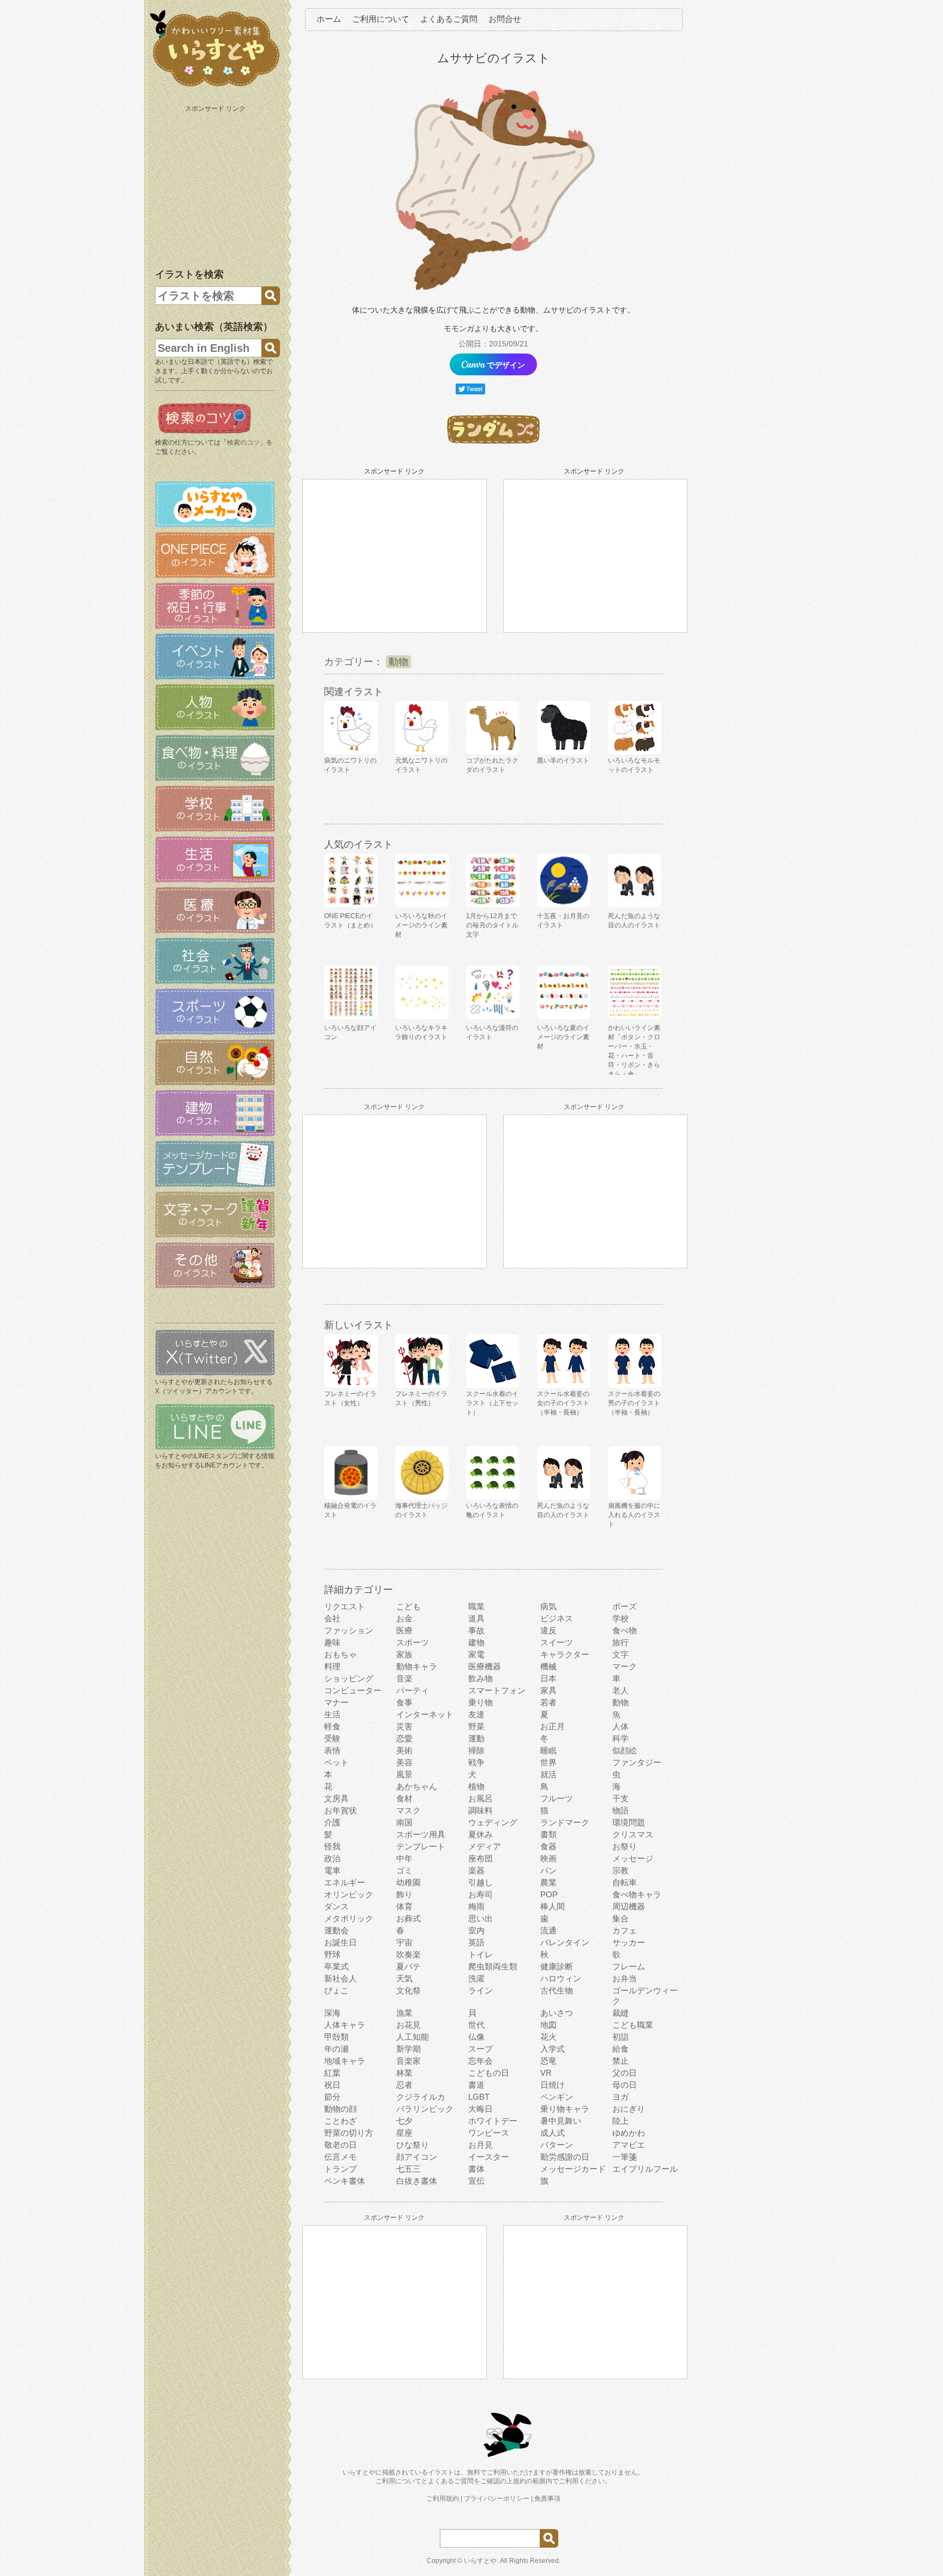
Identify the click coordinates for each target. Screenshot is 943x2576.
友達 (476, 1714)
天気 (404, 1978)
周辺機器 (629, 1906)
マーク (625, 1666)
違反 (548, 1630)
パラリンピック (425, 2109)
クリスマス (633, 1834)
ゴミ (404, 1870)
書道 (476, 2085)
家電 (476, 1654)
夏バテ (408, 1966)
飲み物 (481, 1678)
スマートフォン (497, 1690)
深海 (332, 2013)
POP (549, 1894)
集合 (620, 1918)
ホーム (329, 19)
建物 (476, 1642)
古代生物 (557, 1990)
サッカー (629, 1942)
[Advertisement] (216, 184)
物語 (620, 1810)
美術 (404, 1750)
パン (548, 1870)
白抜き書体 (417, 2181)
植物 (476, 1786)
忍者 (404, 2085)
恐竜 (548, 2061)
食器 (548, 1846)
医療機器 (485, 1666)
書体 (476, 2169)
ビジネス (557, 1618)
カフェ (625, 1930)
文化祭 (408, 1990)
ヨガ (620, 2097)
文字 (620, 1654)
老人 (620, 1690)
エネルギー (345, 1882)
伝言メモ (341, 2157)
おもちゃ (341, 1654)
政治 (332, 1858)
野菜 (476, 1726)
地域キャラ (345, 2061)
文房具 (336, 1798)
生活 (332, 1714)
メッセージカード (573, 2169)
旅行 (620, 1642)
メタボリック (349, 1918)
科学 (620, 1738)
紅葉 (332, 2073)
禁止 (620, 2061)
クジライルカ (421, 2097)
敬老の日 (341, 2145)
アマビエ (629, 2145)
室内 (476, 1930)
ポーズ (625, 1606)
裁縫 (620, 2013)
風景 (404, 1774)
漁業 (404, 2013)
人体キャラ (345, 2025)
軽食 (332, 1726)
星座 (404, 2133)
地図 (548, 2025)
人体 (620, 1726)
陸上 (620, 2121)
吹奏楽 (408, 1954)
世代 (476, 2025)
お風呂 (481, 1798)
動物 (398, 662)
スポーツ (413, 1642)
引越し (481, 1882)
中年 (404, 1858)
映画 (548, 1858)
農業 (548, 1882)
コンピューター (353, 1690)
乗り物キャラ (565, 2109)
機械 (548, 1666)
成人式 (553, 2133)
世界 (548, 1762)
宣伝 (476, 2181)
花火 (548, 2037)
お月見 (481, 2145)
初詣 (620, 2037)
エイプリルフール (645, 2169)
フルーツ (557, 1798)
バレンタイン (565, 1942)
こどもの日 (489, 2073)
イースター (489, 2157)
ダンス (336, 1906)
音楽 (404, 1678)
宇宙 (404, 1942)
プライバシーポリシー (497, 2499)
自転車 (625, 1882)
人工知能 (413, 2037)
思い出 (481, 1918)
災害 (404, 1726)
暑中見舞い (561, 2121)
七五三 (408, 2169)
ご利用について (381, 19)
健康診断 (557, 1966)
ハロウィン (561, 1978)
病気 (548, 1606)
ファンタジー (637, 1762)
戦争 (476, 1762)
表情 (332, 1750)
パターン (557, 2145)
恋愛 (404, 1738)
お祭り (625, 1846)
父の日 (625, 2073)
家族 (404, 1654)
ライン (481, 1990)
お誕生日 (341, 1942)
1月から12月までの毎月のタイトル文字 (492, 925)
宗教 (620, 1870)
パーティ (413, 1690)
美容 (404, 1762)
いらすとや (480, 2561)
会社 (332, 1618)
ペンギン (557, 2097)
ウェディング (493, 1822)
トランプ (341, 2169)
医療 (404, 1630)
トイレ (481, 1954)
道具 (476, 1618)
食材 (404, 1798)
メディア (485, 1846)
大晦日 (481, 2109)
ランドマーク (565, 1822)
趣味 (332, 1642)
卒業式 (336, 1966)
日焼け (553, 2085)
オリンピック (349, 1894)
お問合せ (505, 19)
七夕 (404, 2121)
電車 (332, 1870)
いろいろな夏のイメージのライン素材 (563, 1037)
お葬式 (408, 1918)
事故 (476, 1630)
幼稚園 (408, 1882)
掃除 (476, 1750)
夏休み (481, 1834)
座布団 (481, 1858)
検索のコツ (243, 442)
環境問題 (629, 1822)
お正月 (553, 1726)
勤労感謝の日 (565, 2157)
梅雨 (476, 1906)
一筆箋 (625, 2157)
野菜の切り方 (349, 2133)
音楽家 (408, 2061)
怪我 (332, 1846)
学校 (620, 1618)
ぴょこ (336, 1990)
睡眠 (548, 1750)
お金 (404, 1618)
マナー (336, 1702)
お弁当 (625, 1978)
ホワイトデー (493, 2121)
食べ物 (625, 1630)
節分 (332, 2097)
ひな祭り (413, 2145)
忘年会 (481, 2061)
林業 (404, 2073)
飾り (404, 1894)
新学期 (408, 2049)
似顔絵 (625, 1750)
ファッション (349, 1630)
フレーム (629, 1966)
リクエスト (345, 1606)
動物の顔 (341, 2109)
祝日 (332, 2085)
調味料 (481, 1810)
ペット (336, 1762)
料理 (332, 1666)
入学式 (553, 2049)
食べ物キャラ (637, 1894)
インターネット (425, 1714)
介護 (332, 1822)
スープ (481, 2049)
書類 (548, 1834)
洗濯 (476, 1978)
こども (408, 1606)
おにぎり (629, 2109)
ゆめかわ (629, 2133)
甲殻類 (336, 2037)
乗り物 (481, 1702)
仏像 (476, 2037)
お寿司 (481, 1894)
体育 (404, 1906)
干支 (620, 1798)
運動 (476, 1738)
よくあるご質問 (449, 19)
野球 (332, 1954)
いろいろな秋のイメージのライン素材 (421, 925)
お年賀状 (341, 1810)
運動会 (336, 1930)
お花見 (408, 2025)
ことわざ (341, 2121)
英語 (476, 1942)
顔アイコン (417, 2157)
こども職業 (633, 2025)
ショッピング (349, 1678)
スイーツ (557, 1642)
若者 (548, 1702)
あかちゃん (417, 1786)
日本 (548, 1678)
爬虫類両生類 (493, 1966)
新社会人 (341, 1978)
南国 (404, 1822)
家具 (548, 1690)
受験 (332, 1738)
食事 (404, 1702)
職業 (476, 1606)
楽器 (476, 1870)
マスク (408, 1810)
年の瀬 (336, 2049)
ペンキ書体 (345, 2181)
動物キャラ (417, 1666)
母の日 (625, 2085)
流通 (548, 1930)
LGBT (479, 2097)
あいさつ (557, 2013)
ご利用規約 (443, 2499)
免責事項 (547, 2499)
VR (546, 2073)
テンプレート (421, 1846)
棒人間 (553, 1906)
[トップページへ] (215, 87)
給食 (620, 2049)
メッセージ (633, 1858)
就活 (548, 1774)
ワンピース (489, 2133)
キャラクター (565, 1654)
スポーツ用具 (421, 1834)
